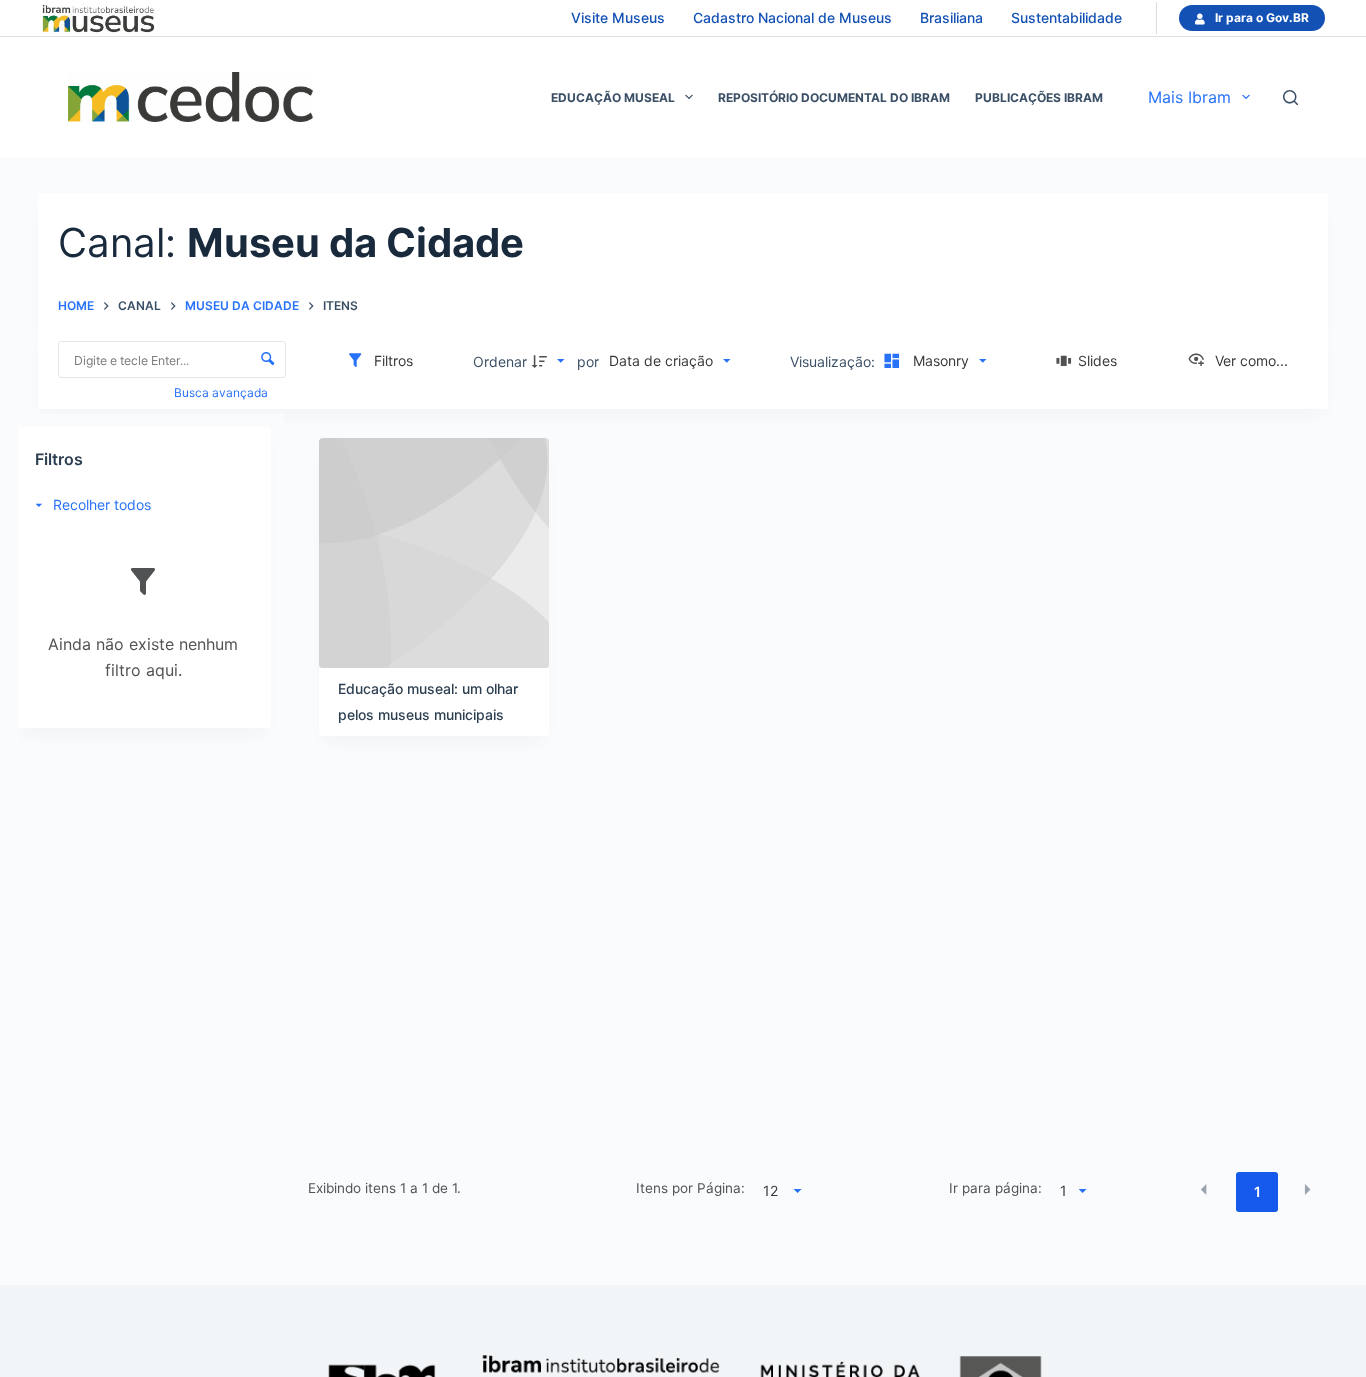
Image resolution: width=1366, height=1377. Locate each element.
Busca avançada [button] (222, 392)
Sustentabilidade (1066, 17)
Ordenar (500, 361)
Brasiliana (951, 17)
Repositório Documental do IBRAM (834, 97)
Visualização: (834, 361)
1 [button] (1257, 1191)
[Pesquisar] (1290, 97)
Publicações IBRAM (1039, 97)
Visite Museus (618, 17)
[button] (1204, 1190)
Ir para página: (995, 1188)
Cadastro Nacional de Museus (792, 17)
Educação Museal (613, 97)
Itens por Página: (690, 1188)
